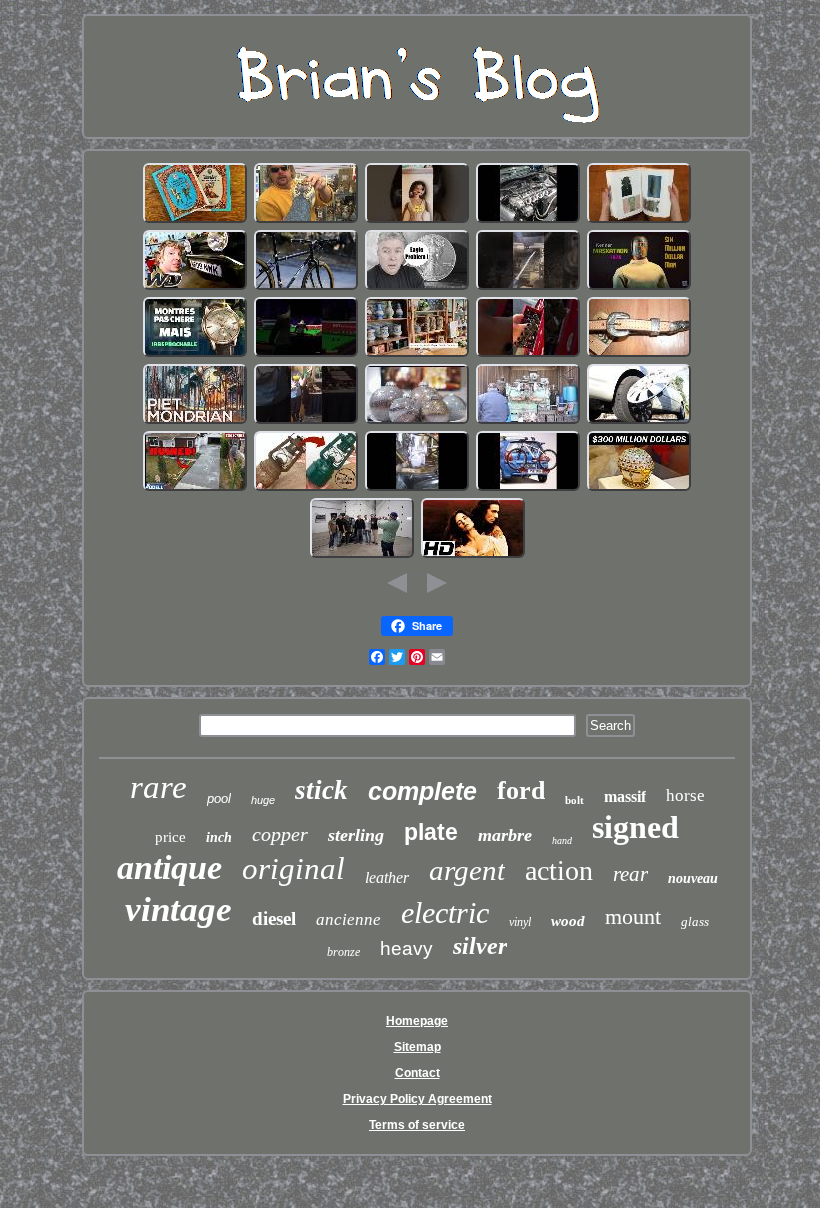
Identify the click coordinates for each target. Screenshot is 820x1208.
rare (158, 787)
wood (568, 921)
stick (321, 790)
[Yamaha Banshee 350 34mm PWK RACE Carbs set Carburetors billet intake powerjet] (417, 489)
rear (630, 874)
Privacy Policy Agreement (417, 1099)
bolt (574, 800)
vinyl (520, 922)
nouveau (693, 878)
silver (480, 946)
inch (219, 837)
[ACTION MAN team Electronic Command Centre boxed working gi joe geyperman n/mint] (639, 288)
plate (431, 832)
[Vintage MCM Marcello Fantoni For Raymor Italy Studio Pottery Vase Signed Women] (417, 355)
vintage (178, 909)
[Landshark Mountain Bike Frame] (306, 288)
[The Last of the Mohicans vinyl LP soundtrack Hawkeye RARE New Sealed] (473, 556)
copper (280, 834)
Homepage (417, 1021)
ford (521, 790)
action (559, 870)
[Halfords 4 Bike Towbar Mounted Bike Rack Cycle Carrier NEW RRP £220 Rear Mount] (528, 489)
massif (625, 796)
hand (562, 840)
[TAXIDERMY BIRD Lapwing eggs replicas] (306, 422)
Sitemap (417, 1047)
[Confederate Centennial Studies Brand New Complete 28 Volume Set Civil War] (195, 221)
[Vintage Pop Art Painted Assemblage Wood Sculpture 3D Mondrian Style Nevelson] (195, 422)
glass (695, 921)
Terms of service (417, 1125)
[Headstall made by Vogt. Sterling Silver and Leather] (639, 355)
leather (387, 877)
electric (445, 912)
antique (169, 867)
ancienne (348, 919)
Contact (417, 1073)
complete (422, 791)
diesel (274, 918)
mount (633, 916)
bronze (343, 952)
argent (467, 870)
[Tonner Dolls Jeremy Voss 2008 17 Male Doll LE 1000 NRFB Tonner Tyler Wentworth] (417, 221)
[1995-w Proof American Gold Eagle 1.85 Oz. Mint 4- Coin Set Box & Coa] (417, 288)
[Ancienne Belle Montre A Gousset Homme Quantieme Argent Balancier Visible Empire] (195, 355)
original (293, 868)
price (170, 837)
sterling (356, 835)
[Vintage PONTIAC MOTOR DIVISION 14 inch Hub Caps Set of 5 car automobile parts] (639, 422)
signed (635, 827)
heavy (406, 948)
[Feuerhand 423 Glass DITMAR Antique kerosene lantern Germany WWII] (306, 489)
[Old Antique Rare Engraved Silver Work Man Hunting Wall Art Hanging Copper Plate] (639, 489)
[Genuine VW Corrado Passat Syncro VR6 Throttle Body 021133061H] (528, 221)
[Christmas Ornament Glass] (417, 422)
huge (263, 800)
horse (685, 795)
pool (219, 798)
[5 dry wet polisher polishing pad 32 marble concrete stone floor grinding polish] (195, 489)
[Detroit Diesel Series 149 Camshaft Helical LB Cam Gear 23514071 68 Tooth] (528, 422)
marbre (505, 835)
